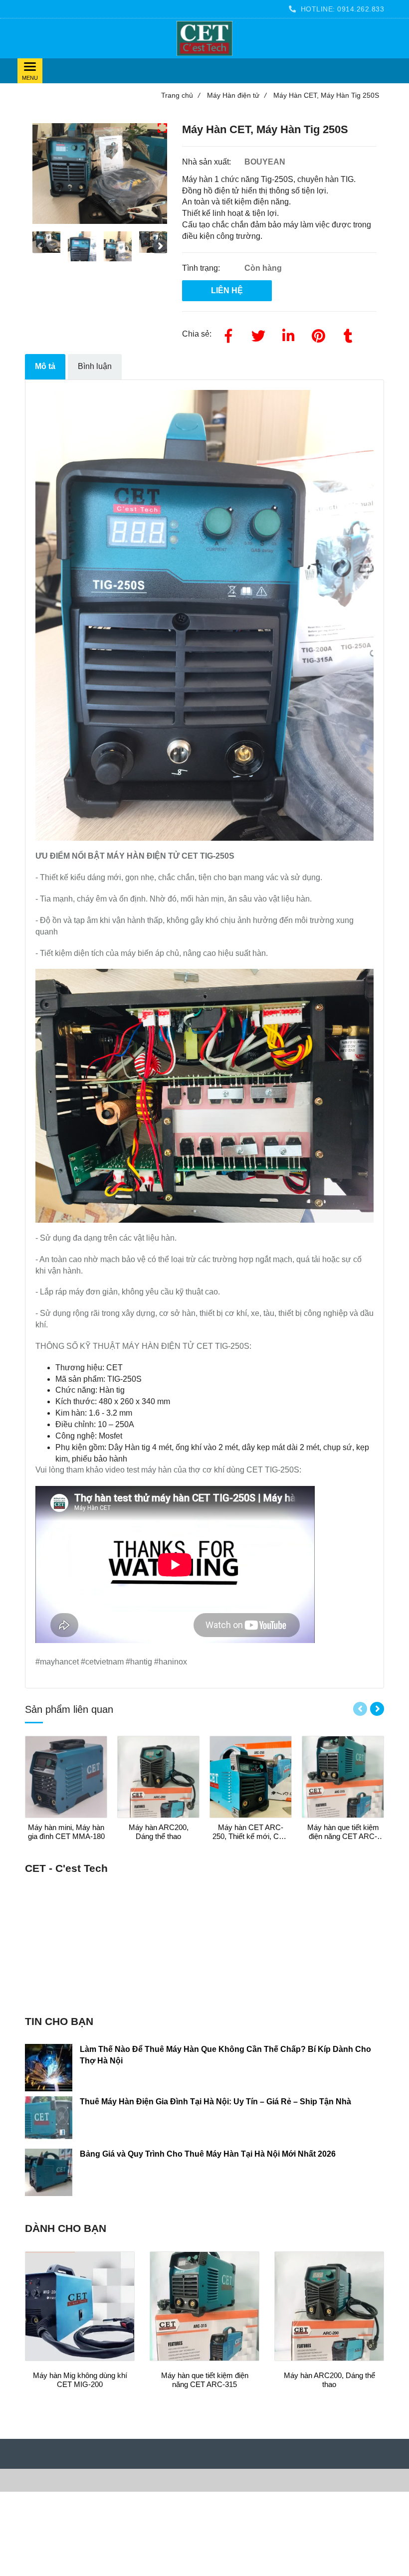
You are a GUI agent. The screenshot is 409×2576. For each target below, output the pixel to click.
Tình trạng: (202, 268)
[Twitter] (258, 334)
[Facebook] (228, 334)
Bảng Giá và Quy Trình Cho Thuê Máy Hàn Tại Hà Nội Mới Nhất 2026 (208, 2154)
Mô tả (45, 366)
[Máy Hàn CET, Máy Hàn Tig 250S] (204, 38)
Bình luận (95, 366)
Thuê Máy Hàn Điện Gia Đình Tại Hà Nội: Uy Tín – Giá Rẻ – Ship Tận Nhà (215, 2102)
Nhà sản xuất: (207, 162)
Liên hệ (227, 290)
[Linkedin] (288, 334)
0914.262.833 (361, 9)
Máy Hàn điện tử (237, 95)
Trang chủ (181, 95)
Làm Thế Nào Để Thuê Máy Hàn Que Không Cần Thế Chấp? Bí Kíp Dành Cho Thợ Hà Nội (225, 2055)
